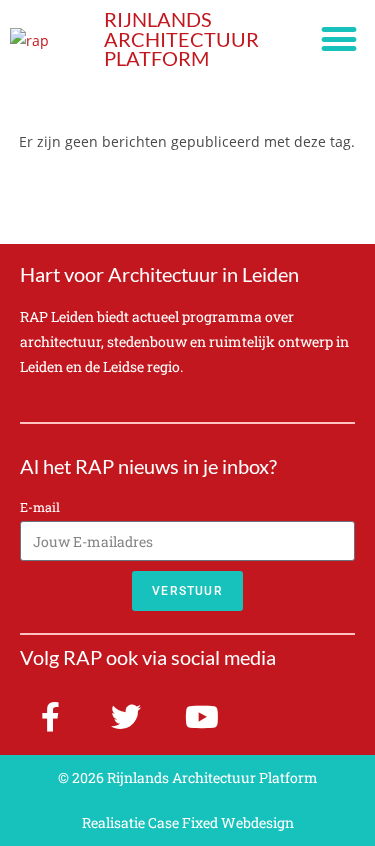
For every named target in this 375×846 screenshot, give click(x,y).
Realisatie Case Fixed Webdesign (188, 822)
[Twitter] (126, 717)
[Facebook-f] (50, 717)
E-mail (40, 507)
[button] (338, 39)
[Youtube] (202, 717)
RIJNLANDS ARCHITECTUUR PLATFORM (181, 39)
